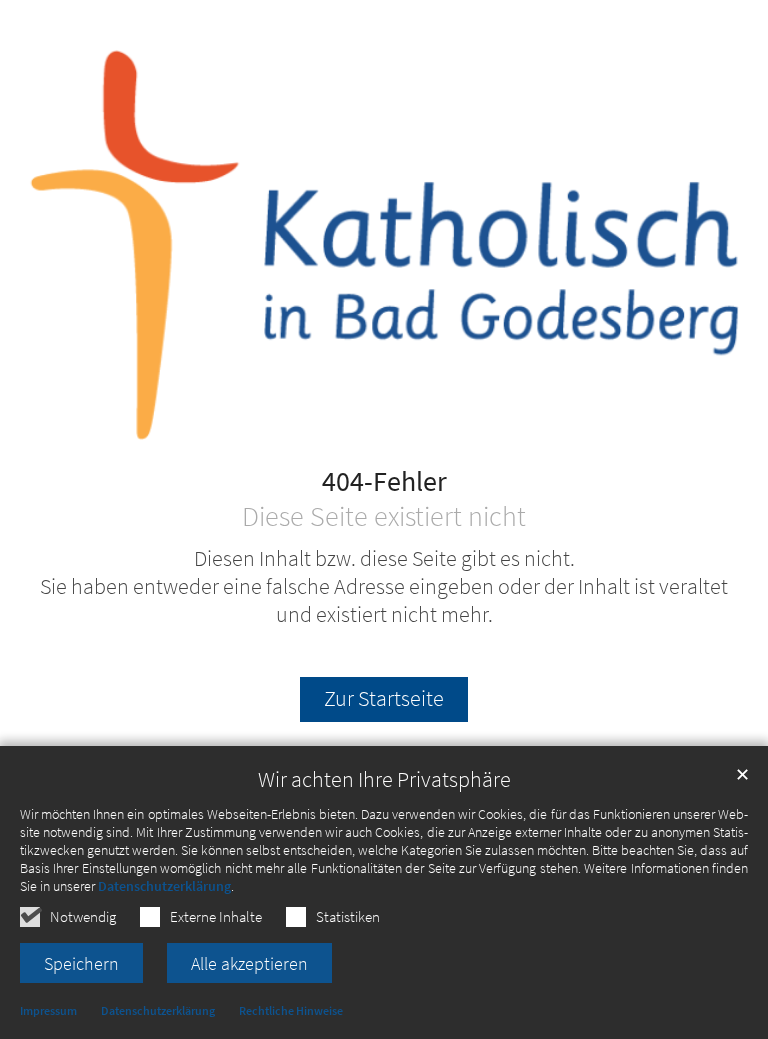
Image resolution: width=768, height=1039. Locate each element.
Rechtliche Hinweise (291, 1010)
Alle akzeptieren (249, 963)
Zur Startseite (384, 698)
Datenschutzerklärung (164, 886)
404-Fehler (384, 482)
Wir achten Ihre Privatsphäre (384, 779)
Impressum (48, 1010)
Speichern (81, 963)
